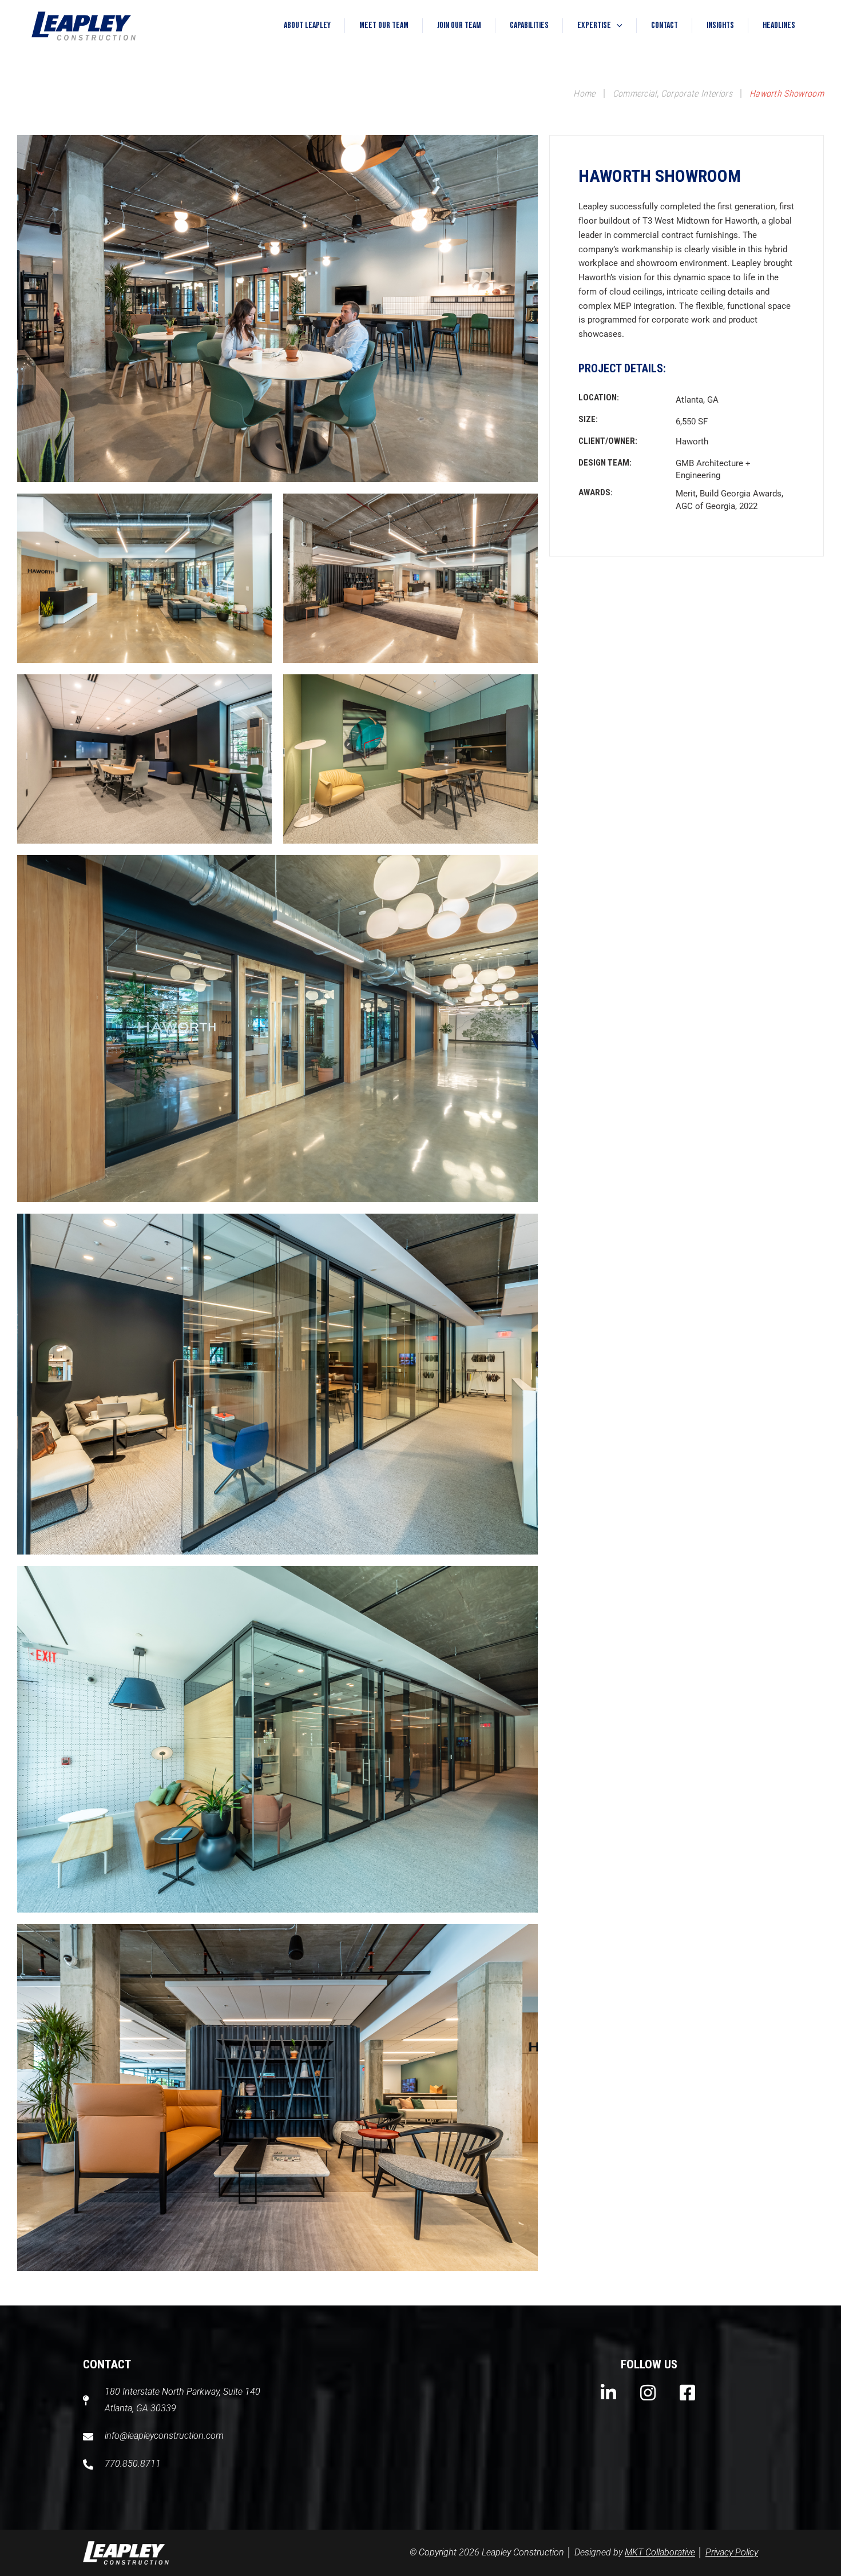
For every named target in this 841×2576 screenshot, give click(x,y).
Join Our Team (459, 25)
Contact (665, 25)
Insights (720, 25)
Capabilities (529, 25)
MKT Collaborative (660, 2552)
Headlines (779, 25)
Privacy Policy (732, 2552)
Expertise (594, 25)
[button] (617, 26)
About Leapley (307, 25)
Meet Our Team (384, 25)
